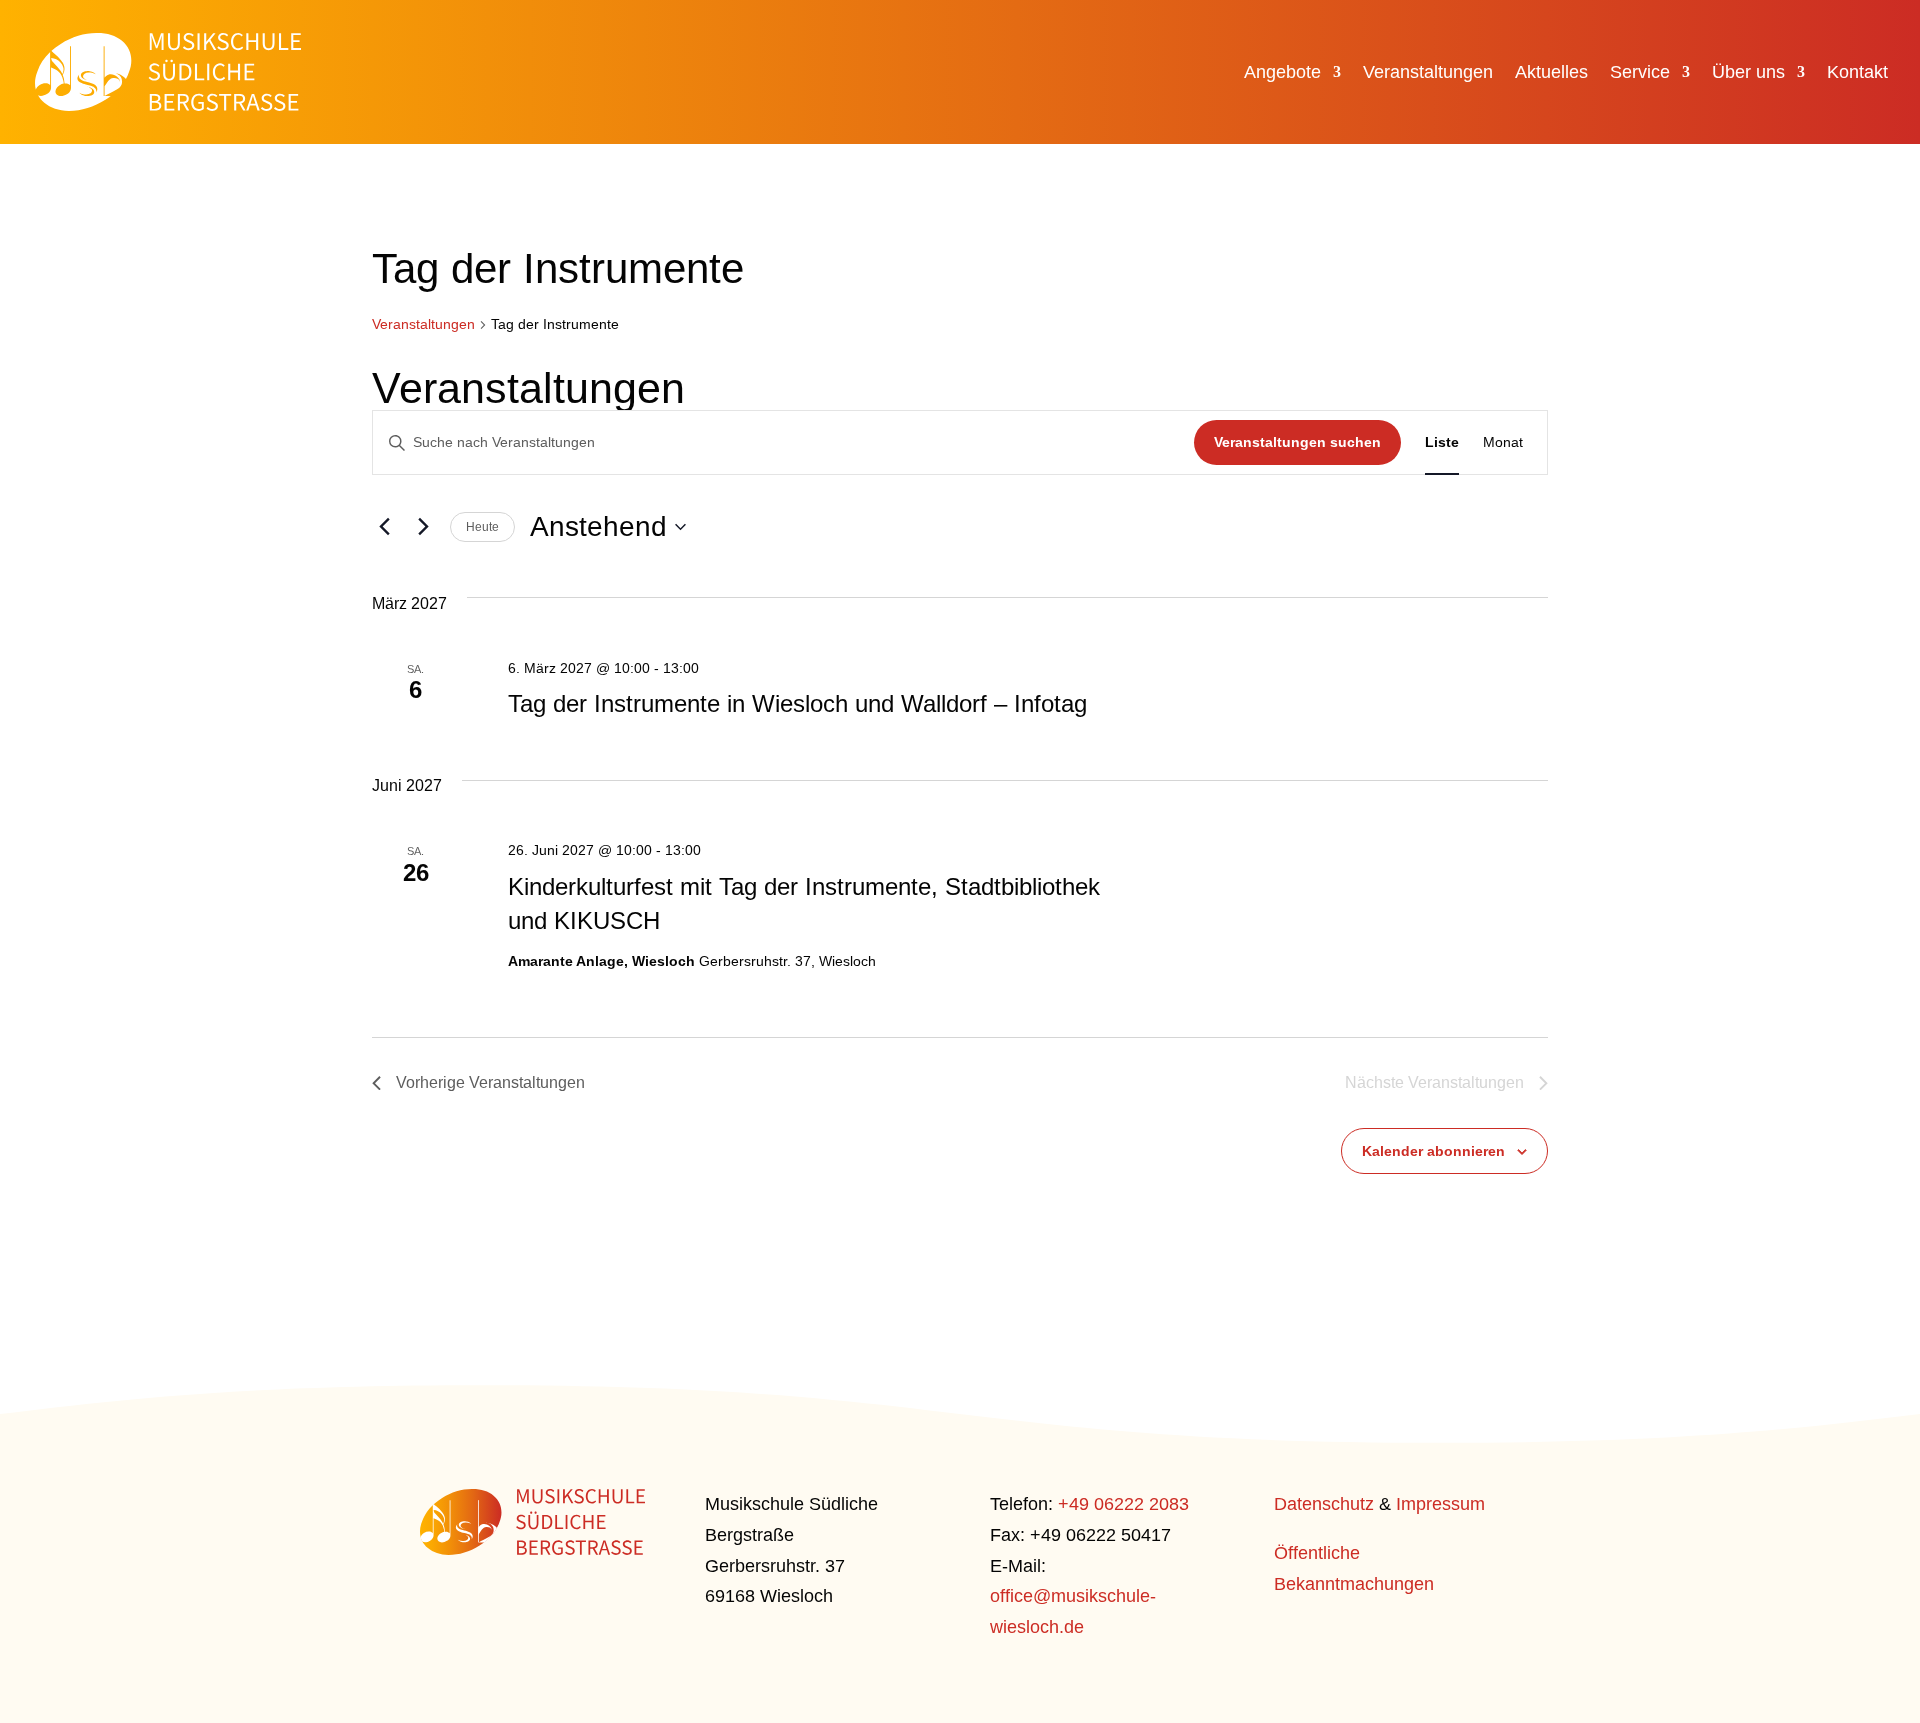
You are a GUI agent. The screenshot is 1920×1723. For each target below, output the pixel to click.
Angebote (1282, 73)
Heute (482, 527)
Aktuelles (1551, 73)
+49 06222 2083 (1123, 1504)
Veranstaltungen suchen (1297, 442)
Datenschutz (1324, 1504)
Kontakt (1857, 73)
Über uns (1748, 73)
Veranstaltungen (1428, 73)
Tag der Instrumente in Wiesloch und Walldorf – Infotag (797, 703)
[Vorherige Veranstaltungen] (384, 527)
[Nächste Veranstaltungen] (423, 527)
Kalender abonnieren (1433, 1151)
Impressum (1440, 1504)
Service (1640, 73)
